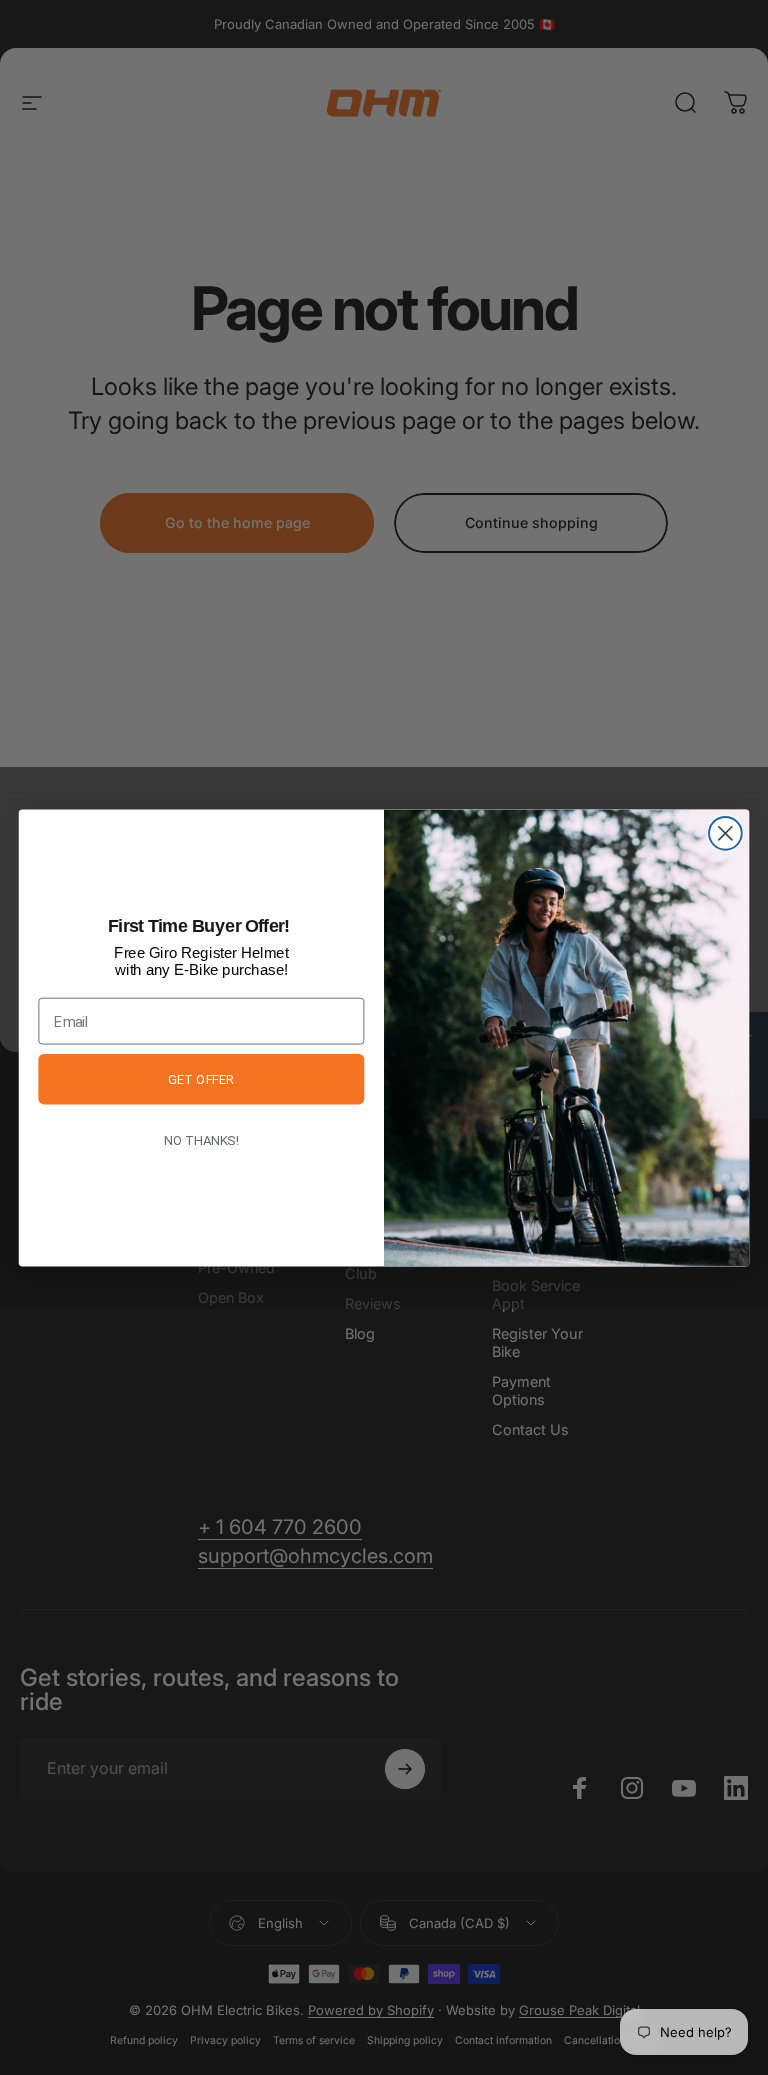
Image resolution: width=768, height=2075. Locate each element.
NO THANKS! (201, 1139)
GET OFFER (201, 1079)
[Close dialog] (725, 833)
